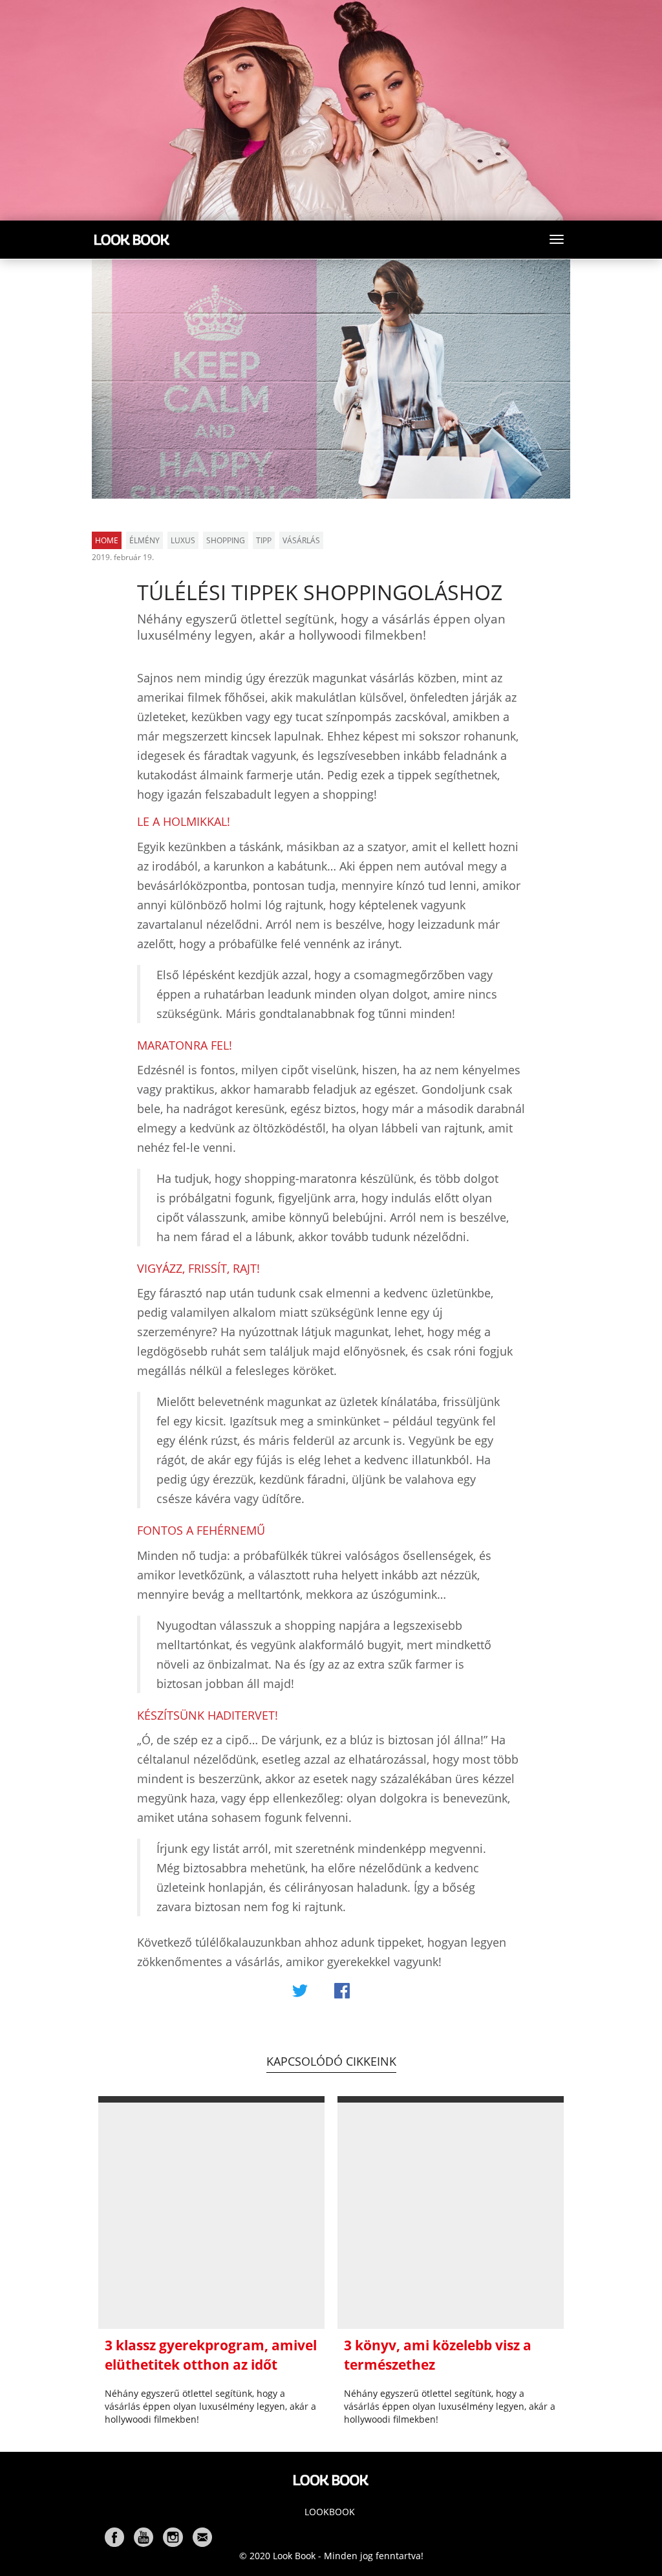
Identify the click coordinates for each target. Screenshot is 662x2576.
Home (107, 540)
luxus (183, 540)
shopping (226, 540)
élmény (144, 540)
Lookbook (330, 2512)
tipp (264, 540)
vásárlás (301, 540)
